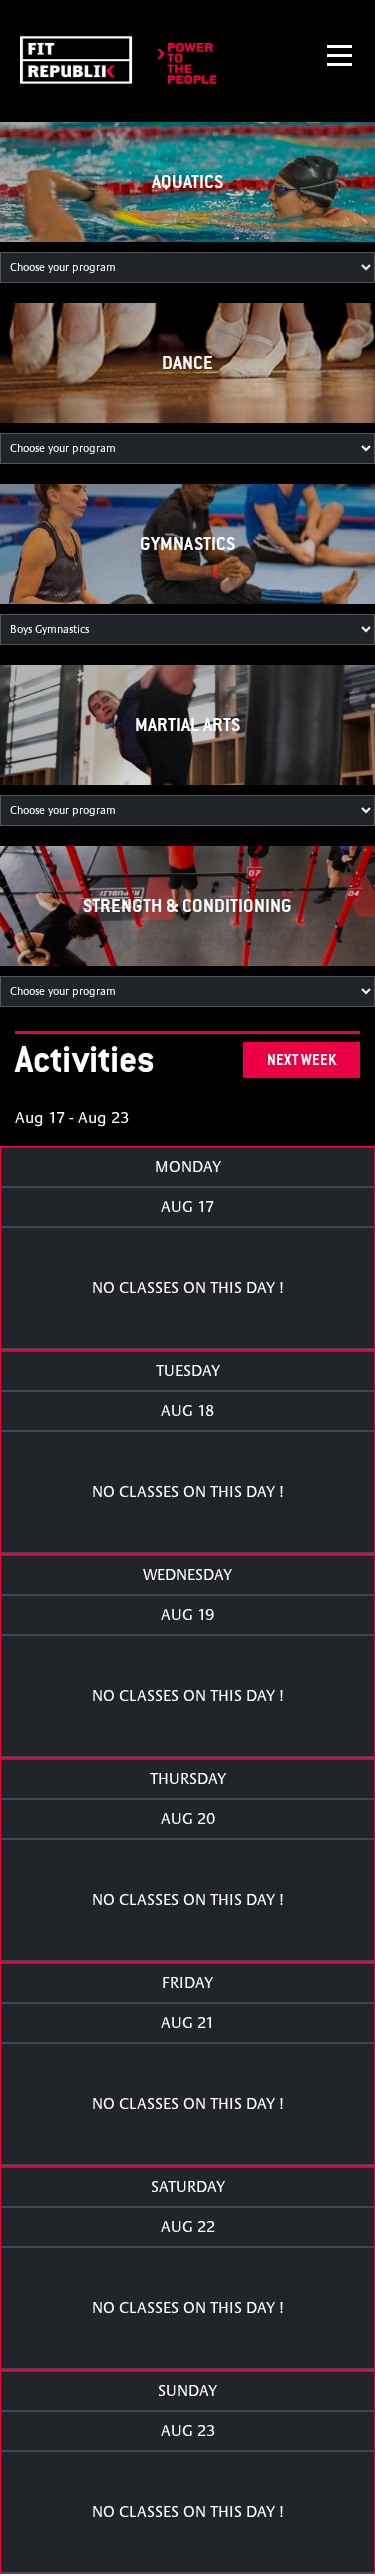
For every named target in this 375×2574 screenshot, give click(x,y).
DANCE (187, 362)
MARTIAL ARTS (187, 724)
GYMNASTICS (187, 543)
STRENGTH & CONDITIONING (187, 905)
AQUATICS (187, 181)
